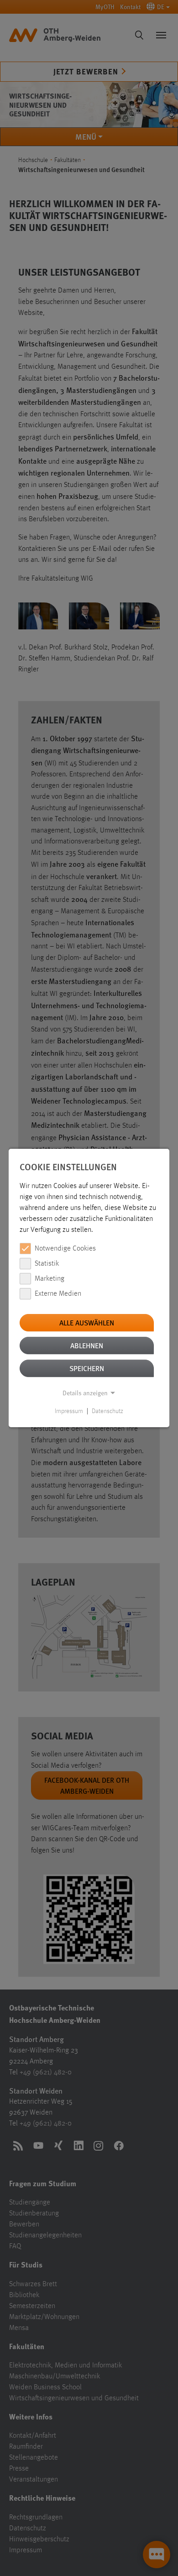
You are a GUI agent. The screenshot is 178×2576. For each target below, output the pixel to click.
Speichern (87, 1368)
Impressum (69, 1411)
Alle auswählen (87, 1322)
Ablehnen (87, 1345)
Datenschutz (107, 1411)
